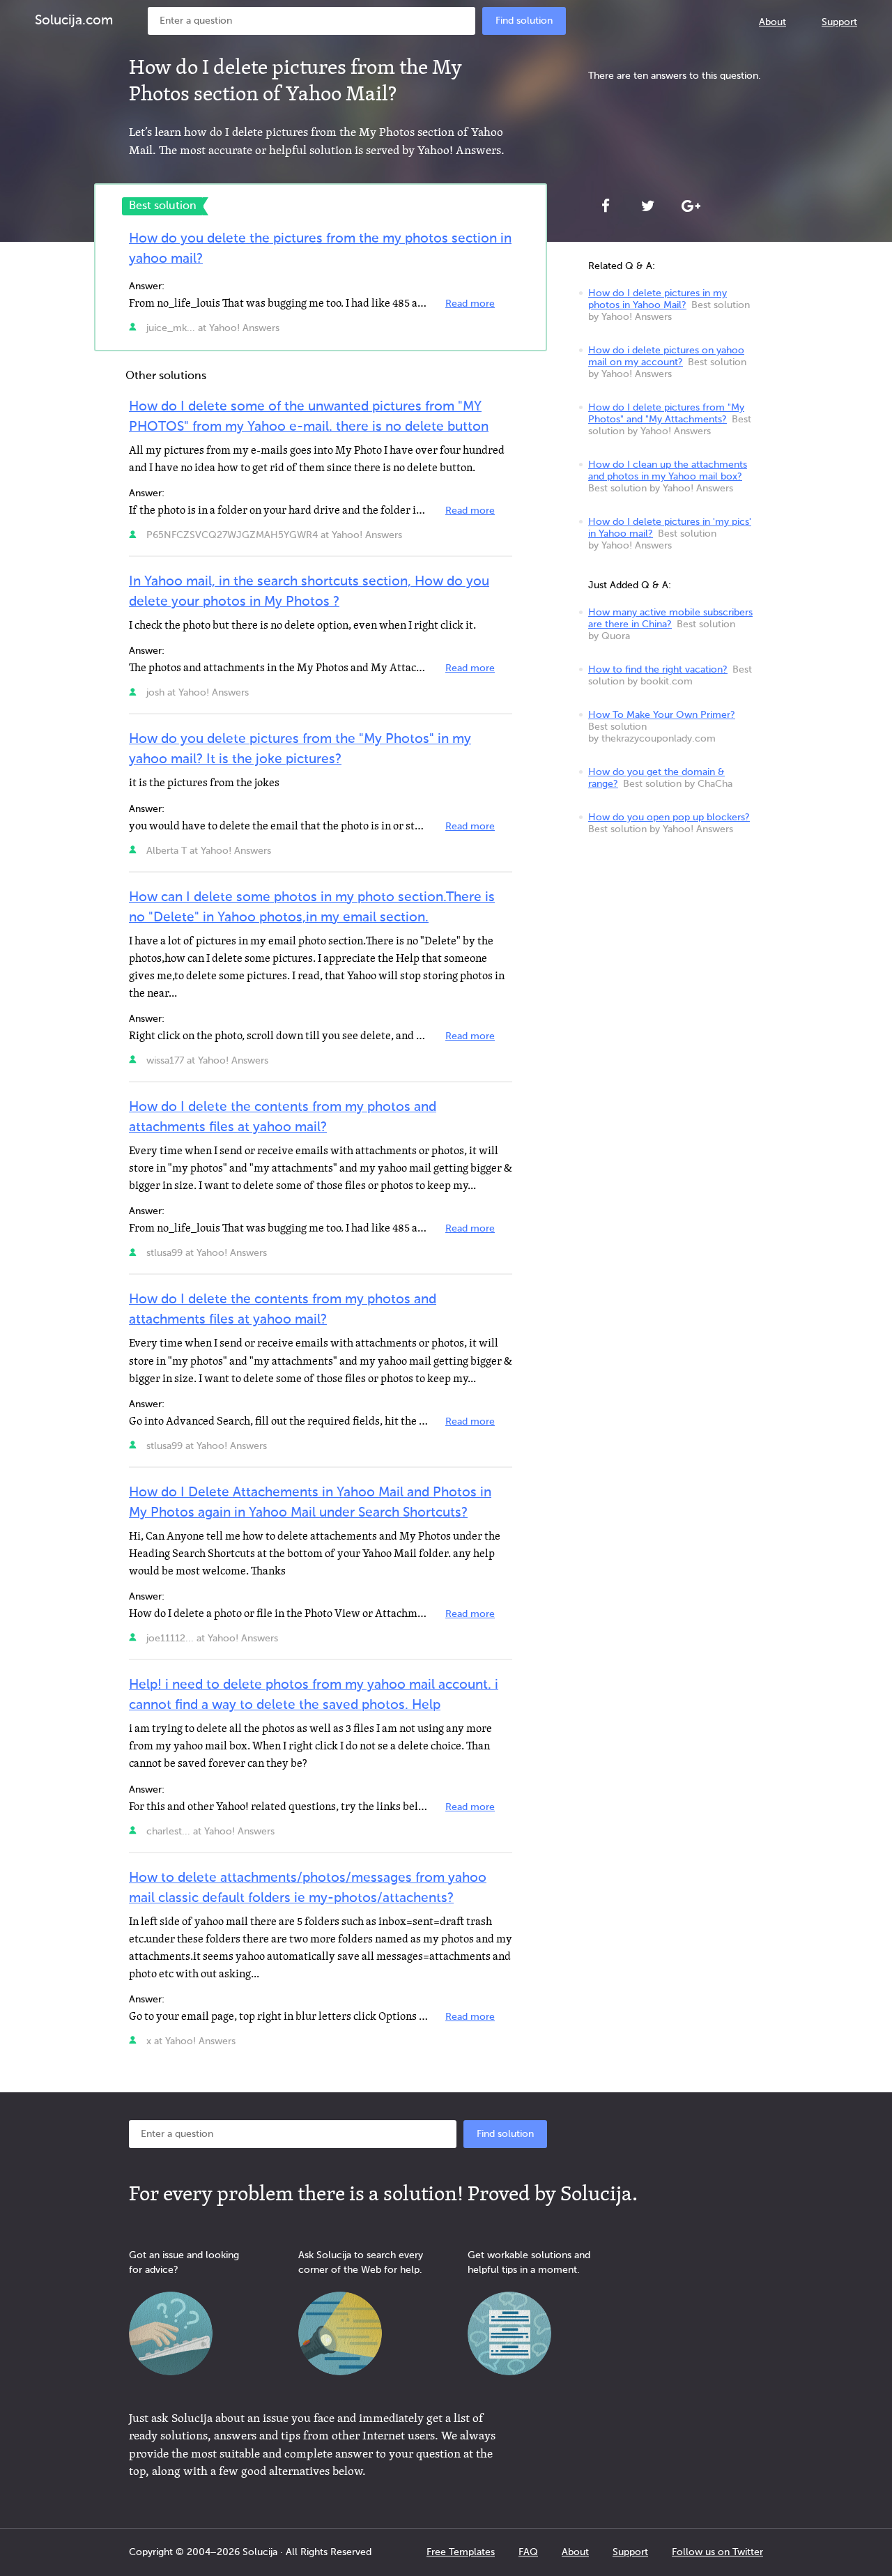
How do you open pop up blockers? (669, 818)
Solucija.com (74, 21)
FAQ (528, 2552)
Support (839, 22)
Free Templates (461, 2552)
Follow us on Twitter (717, 2552)
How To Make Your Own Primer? (662, 715)
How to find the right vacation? (658, 670)
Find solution (524, 21)
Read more (470, 304)
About (772, 22)
